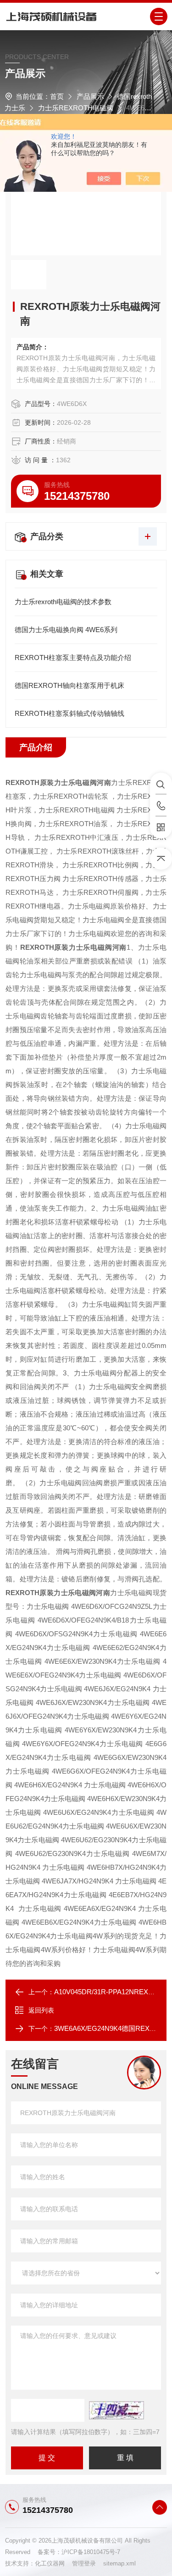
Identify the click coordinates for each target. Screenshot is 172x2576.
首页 (57, 96)
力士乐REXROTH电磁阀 (76, 108)
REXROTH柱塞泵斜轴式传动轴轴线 (69, 713)
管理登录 (84, 2563)
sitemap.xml (119, 2563)
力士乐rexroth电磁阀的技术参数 (63, 602)
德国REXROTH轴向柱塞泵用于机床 (69, 685)
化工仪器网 (53, 2563)
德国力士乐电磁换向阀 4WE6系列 (66, 630)
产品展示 (90, 96)
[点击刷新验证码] (117, 2410)
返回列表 (41, 2010)
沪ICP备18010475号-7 (91, 2552)
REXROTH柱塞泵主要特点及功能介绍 (73, 658)
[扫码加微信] (161, 828)
